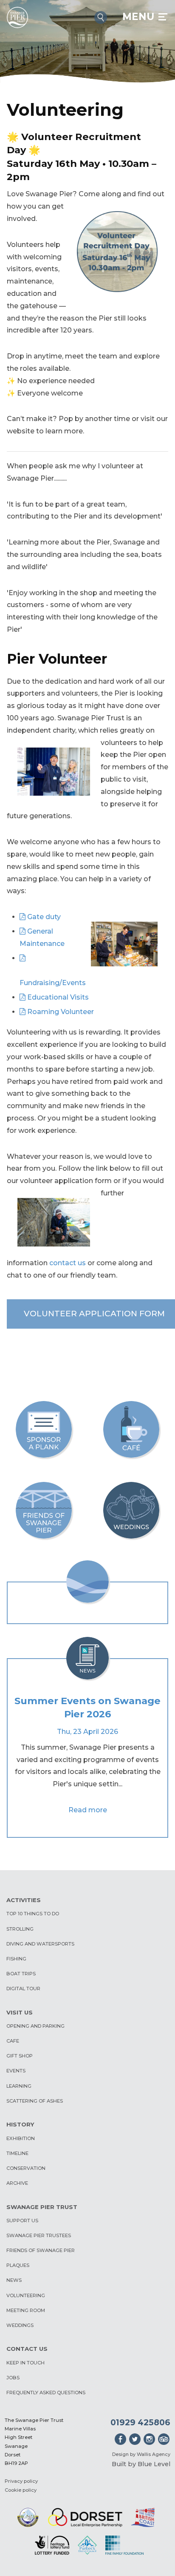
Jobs (13, 2378)
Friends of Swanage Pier (41, 2250)
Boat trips (21, 1974)
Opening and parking (35, 2026)
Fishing (16, 1959)
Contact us (27, 2349)
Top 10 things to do (33, 1914)
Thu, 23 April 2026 (87, 1732)
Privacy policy (21, 2481)
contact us (68, 1263)
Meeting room (26, 2310)
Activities (24, 1900)
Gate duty (44, 917)
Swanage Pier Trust (42, 2207)
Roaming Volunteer (61, 1012)
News (14, 2280)
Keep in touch (25, 2363)
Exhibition (21, 2138)
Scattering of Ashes (35, 2101)
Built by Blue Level (141, 2464)
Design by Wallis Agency (141, 2454)
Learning (19, 2086)
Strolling (20, 1929)
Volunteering (26, 2295)
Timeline (17, 2153)
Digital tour (23, 1989)
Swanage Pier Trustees (39, 2235)
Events (16, 2071)
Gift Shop (20, 2056)
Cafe (13, 2041)
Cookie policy (21, 2490)
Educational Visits (58, 997)
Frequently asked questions (46, 2393)
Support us (22, 2221)
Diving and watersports (40, 1944)
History (20, 2124)
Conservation (26, 2168)
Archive (17, 2183)
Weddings (20, 2325)
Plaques (18, 2265)
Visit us (20, 2012)
